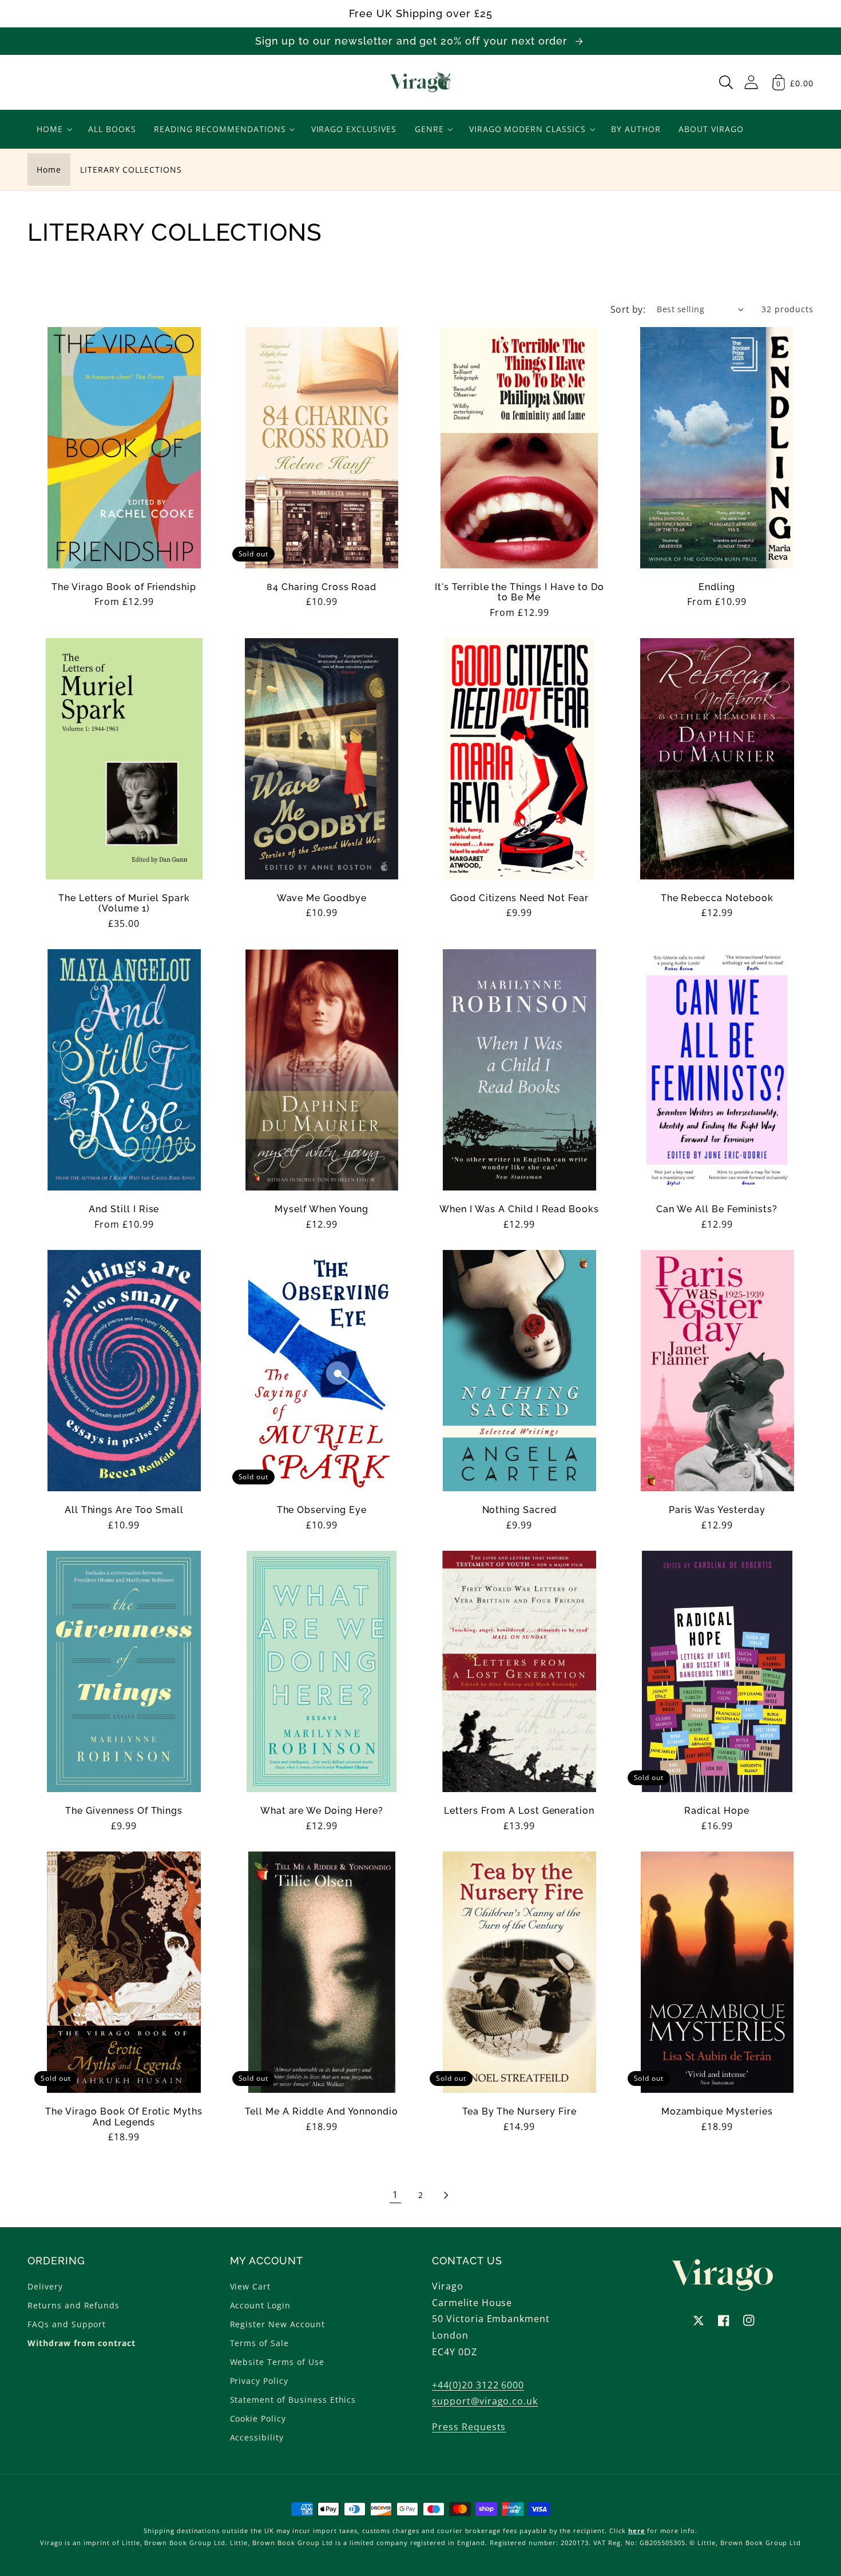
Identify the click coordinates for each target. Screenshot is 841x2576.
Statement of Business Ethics (293, 2400)
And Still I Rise (124, 1209)
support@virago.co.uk (485, 2401)
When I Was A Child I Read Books (519, 1209)
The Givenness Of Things (124, 1811)
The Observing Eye (322, 1510)
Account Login (260, 2305)
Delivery (45, 2286)
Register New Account (277, 2324)
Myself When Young (322, 1209)
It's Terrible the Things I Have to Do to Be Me (519, 592)
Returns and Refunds (74, 2305)
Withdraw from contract (82, 2343)
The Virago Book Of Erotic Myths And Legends (124, 2117)
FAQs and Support (67, 2324)
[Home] (421, 82)
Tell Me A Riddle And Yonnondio (322, 2112)
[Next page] (446, 2195)
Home (49, 170)
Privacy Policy (259, 2381)
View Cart (251, 2286)
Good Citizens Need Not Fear (519, 898)
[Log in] (751, 82)
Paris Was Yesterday (717, 1510)
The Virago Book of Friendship (124, 587)
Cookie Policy (258, 2418)
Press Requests (469, 2427)
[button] (726, 82)
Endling (717, 587)
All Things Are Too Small (124, 1510)
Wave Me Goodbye (322, 898)
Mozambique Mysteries (717, 2112)
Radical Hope (717, 1811)
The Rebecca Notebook (717, 898)
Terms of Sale (259, 2343)
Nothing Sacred (519, 1510)
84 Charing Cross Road (322, 587)
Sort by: (628, 309)
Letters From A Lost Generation (519, 1811)
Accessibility (257, 2437)
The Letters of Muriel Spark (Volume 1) (124, 903)
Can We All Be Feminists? (717, 1209)
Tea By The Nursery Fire (519, 2112)
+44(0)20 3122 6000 (478, 2385)
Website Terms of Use (277, 2362)
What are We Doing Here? (322, 1811)
